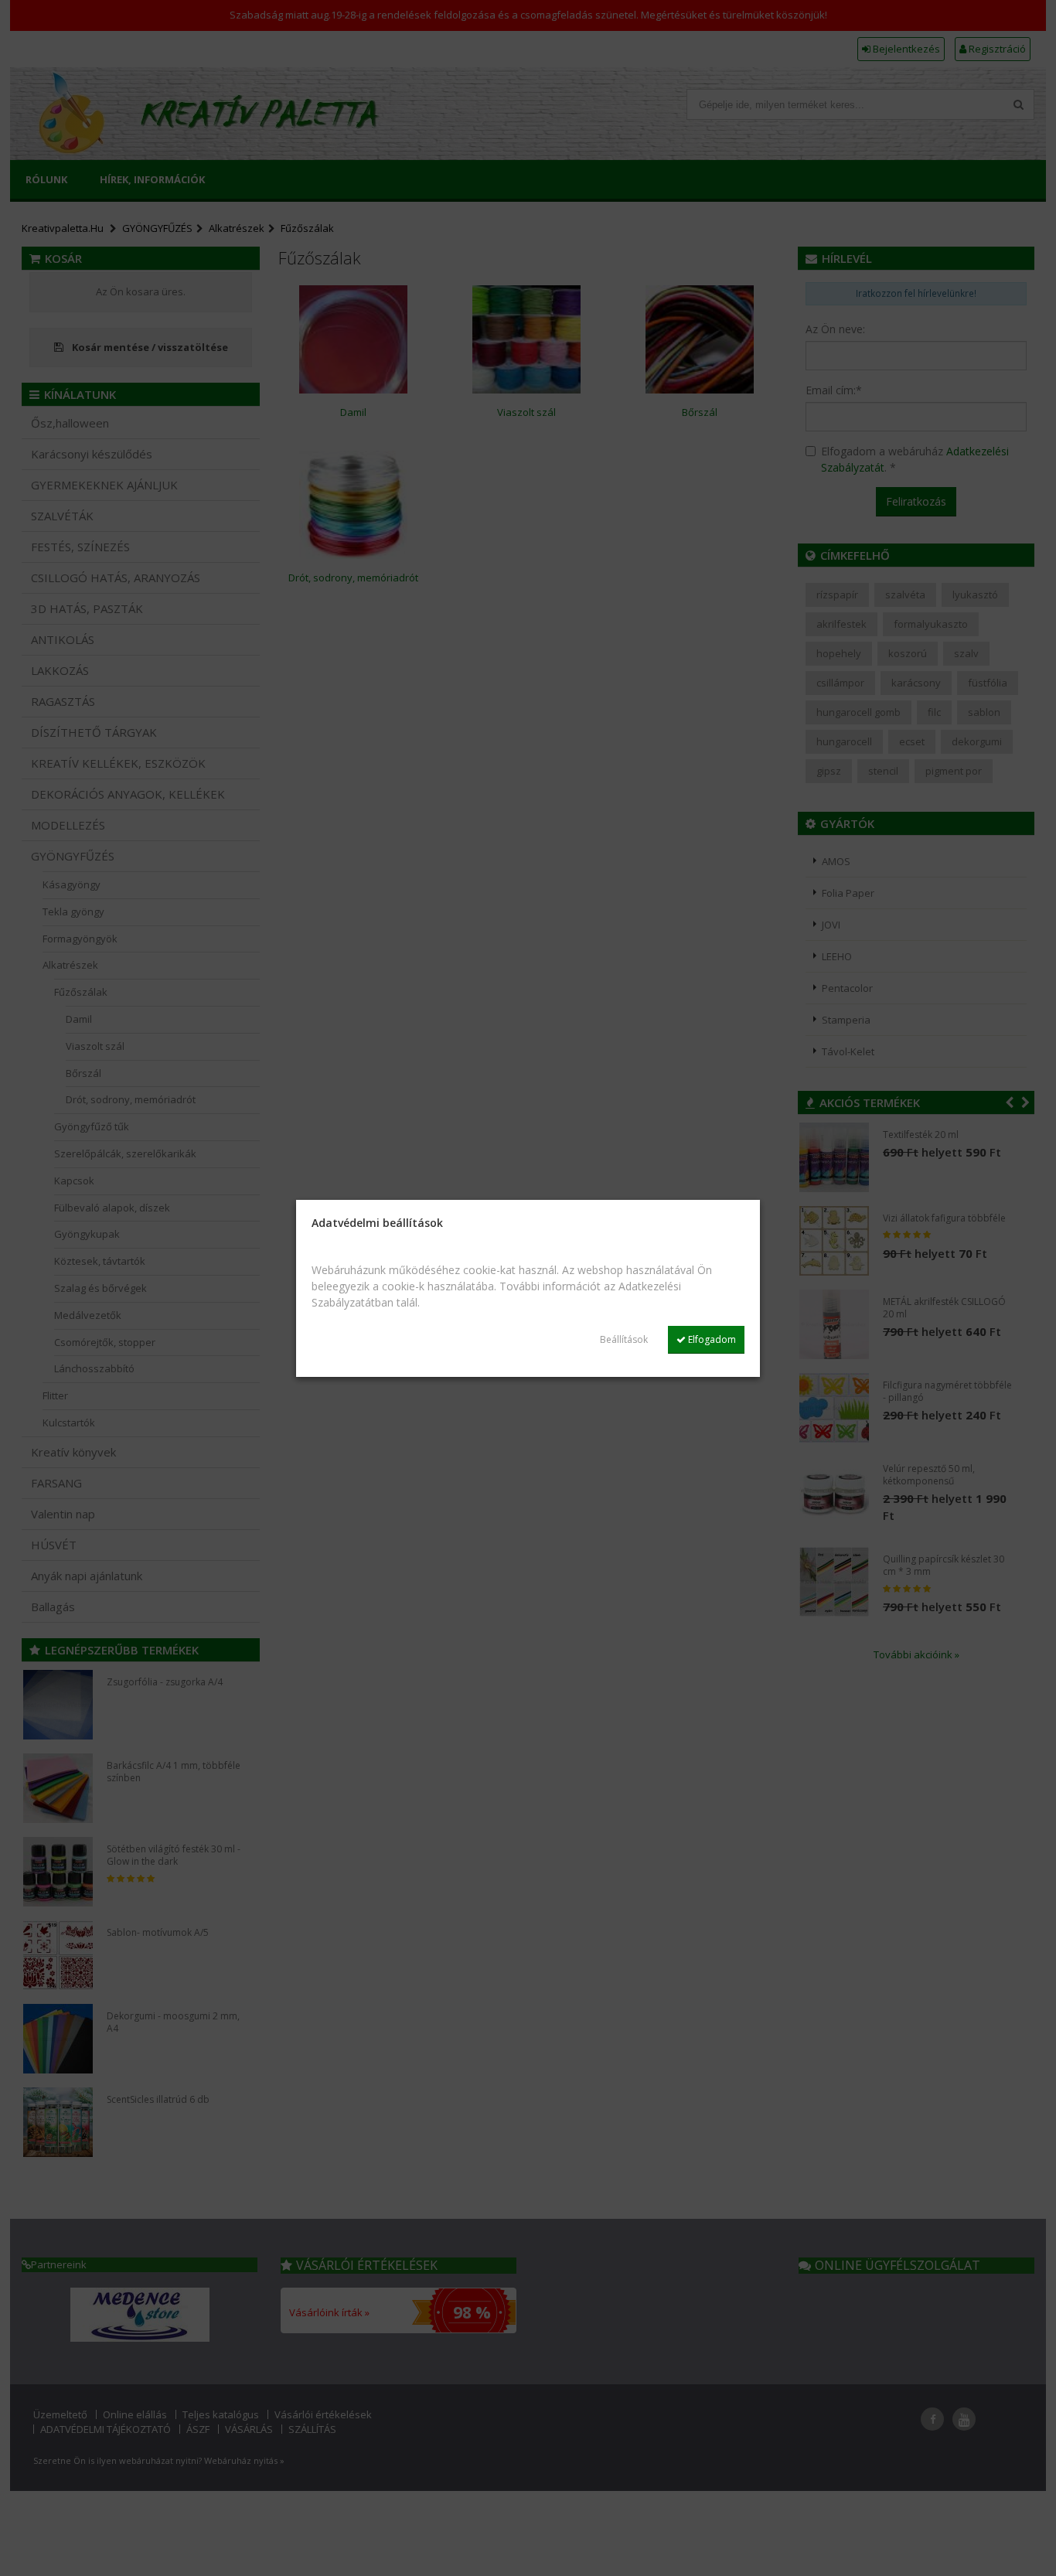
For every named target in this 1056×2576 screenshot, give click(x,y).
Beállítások (624, 1339)
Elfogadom (711, 1339)
